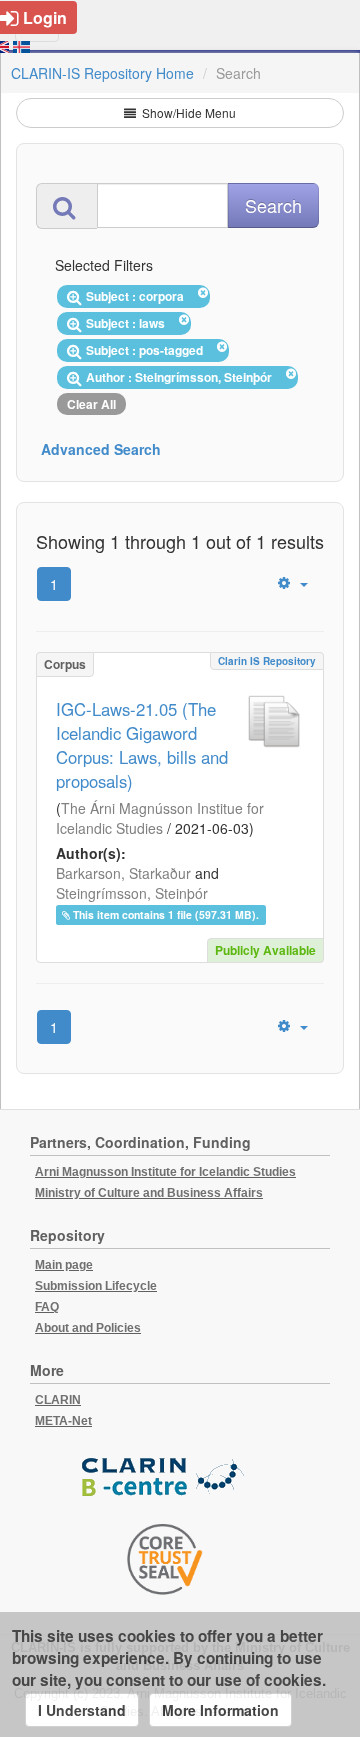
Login (45, 17)
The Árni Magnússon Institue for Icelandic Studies (160, 818)
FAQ (47, 1307)
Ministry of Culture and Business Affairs (149, 1193)
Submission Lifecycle (96, 1286)
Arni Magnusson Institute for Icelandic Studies (165, 1172)
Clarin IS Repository (267, 661)
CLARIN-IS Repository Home (102, 73)
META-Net (63, 1421)
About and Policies (88, 1328)
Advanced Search (101, 449)
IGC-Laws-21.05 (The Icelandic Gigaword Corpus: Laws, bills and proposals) (142, 745)
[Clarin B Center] (165, 1477)
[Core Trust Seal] (165, 1559)
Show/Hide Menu (187, 112)
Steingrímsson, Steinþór (132, 893)
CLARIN (58, 1400)
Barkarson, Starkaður (123, 873)
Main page (64, 1265)
